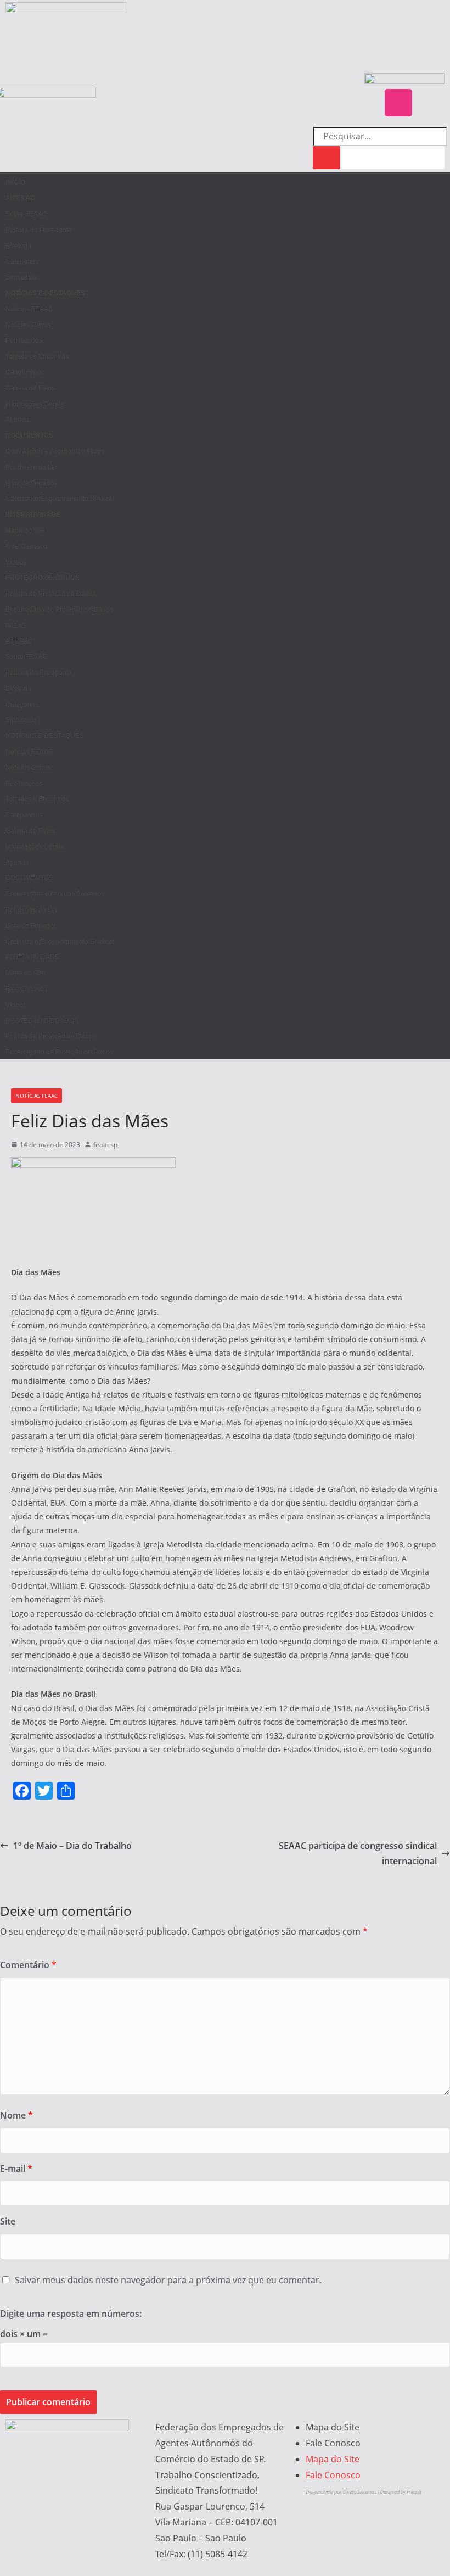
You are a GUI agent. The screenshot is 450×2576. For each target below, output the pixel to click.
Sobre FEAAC (26, 214)
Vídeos (16, 562)
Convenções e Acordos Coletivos (55, 451)
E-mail (16, 2169)
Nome (16, 2115)
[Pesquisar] (327, 158)
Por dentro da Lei (31, 467)
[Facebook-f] (431, 103)
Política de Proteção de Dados (51, 594)
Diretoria (18, 246)
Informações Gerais (35, 404)
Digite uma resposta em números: (71, 2314)
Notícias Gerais (28, 325)
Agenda (17, 420)
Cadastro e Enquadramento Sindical (60, 499)
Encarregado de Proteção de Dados (59, 610)
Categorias (22, 261)
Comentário (28, 1965)
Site (8, 2221)
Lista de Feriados (31, 483)
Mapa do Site (25, 530)
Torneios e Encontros (37, 356)
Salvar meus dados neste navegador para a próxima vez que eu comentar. (168, 2280)
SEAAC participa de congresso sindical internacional (358, 1854)
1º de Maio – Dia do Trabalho (72, 1846)
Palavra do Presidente (39, 230)
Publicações (24, 340)
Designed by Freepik (401, 2492)
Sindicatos (21, 277)
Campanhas (24, 372)
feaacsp (105, 1145)
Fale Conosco (26, 546)
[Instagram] (398, 103)
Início (15, 182)
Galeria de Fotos (30, 388)
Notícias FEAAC (29, 309)
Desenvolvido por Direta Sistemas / (343, 2492)
